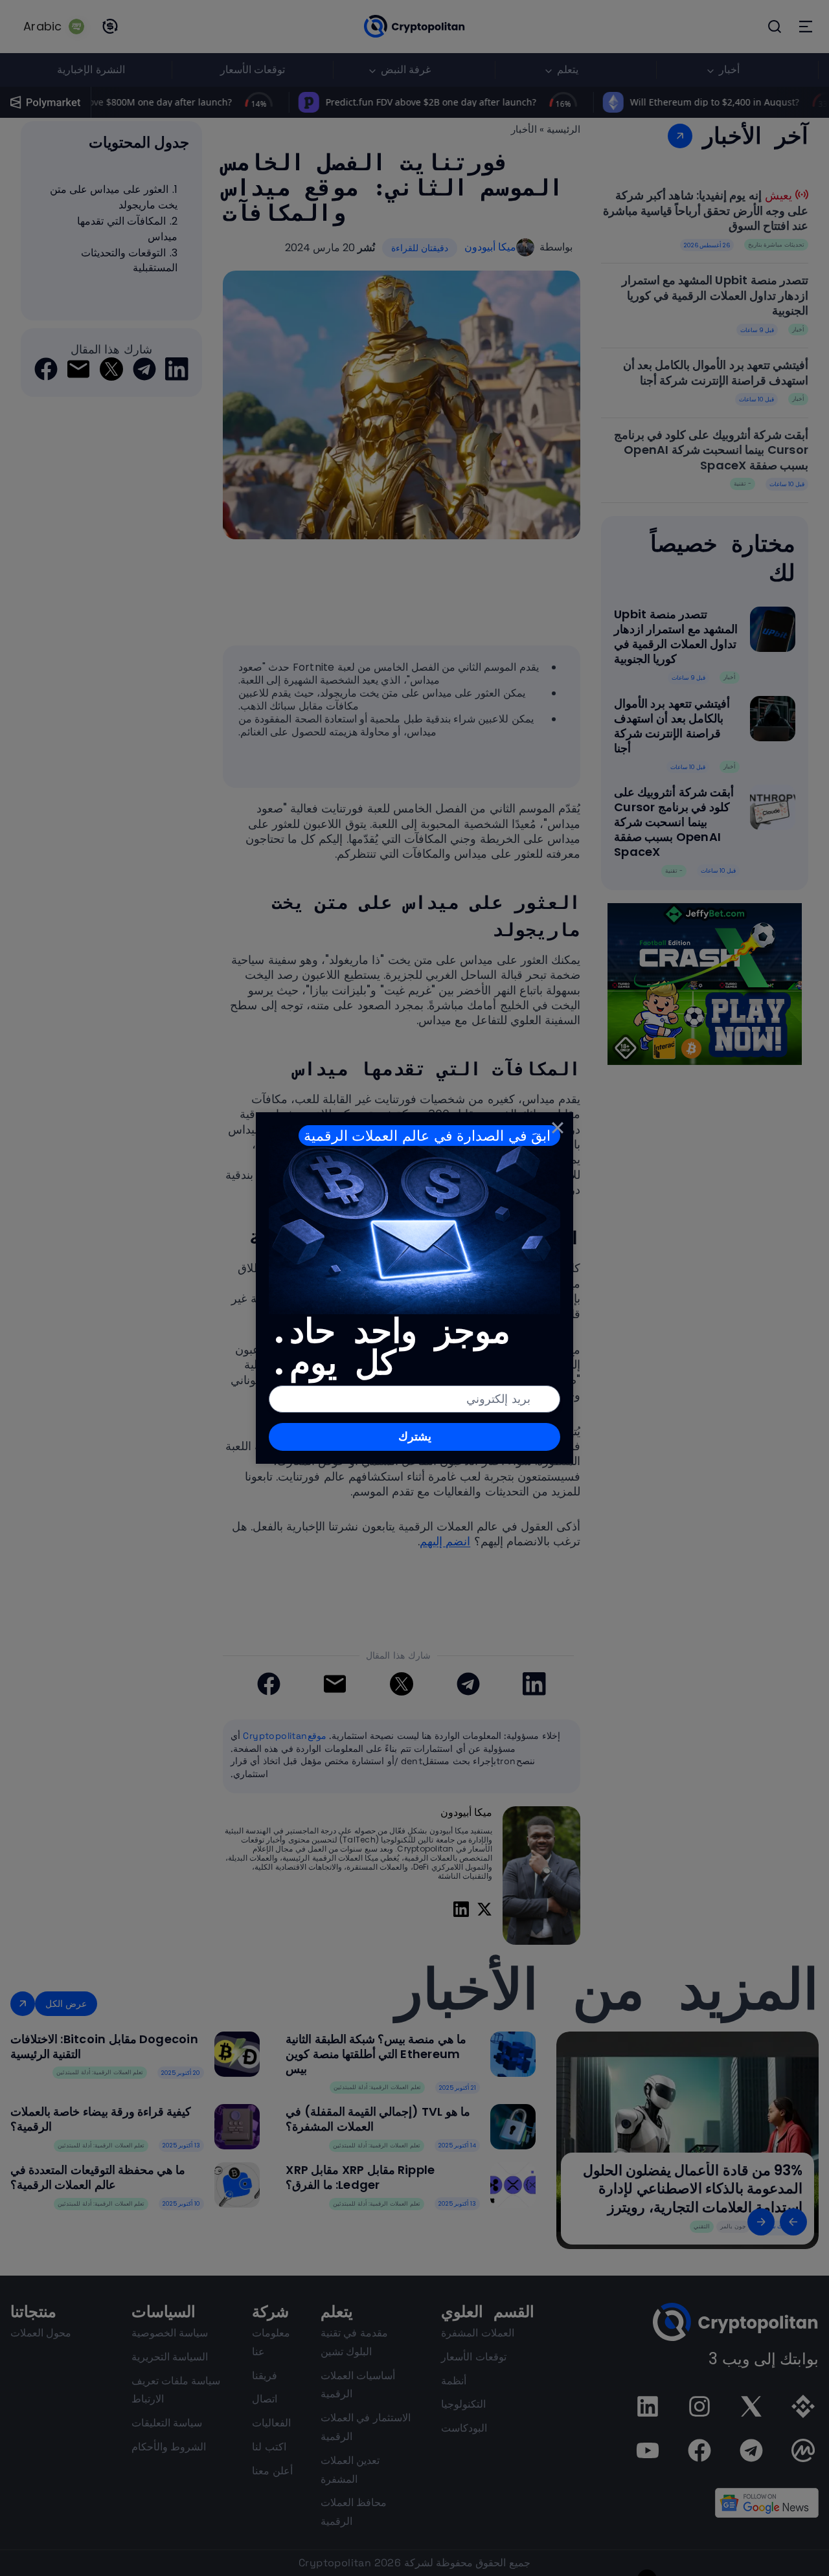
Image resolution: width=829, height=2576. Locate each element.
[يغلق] (558, 1128)
